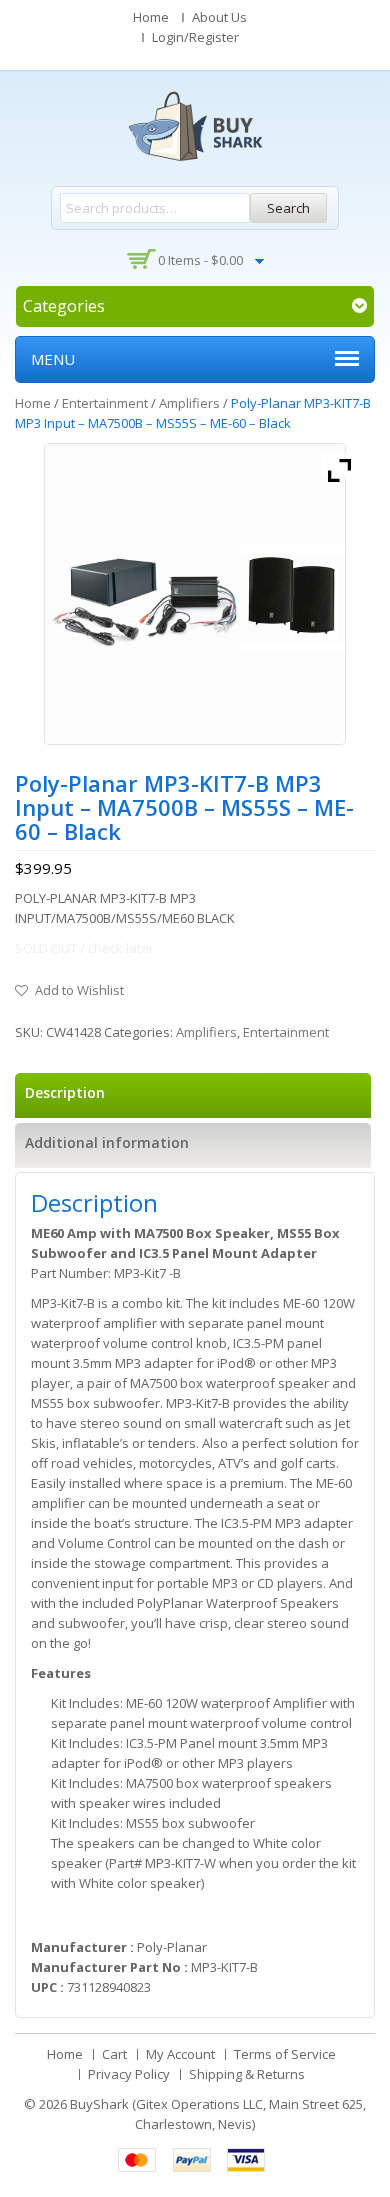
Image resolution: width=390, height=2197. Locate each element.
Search (288, 208)
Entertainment (105, 403)
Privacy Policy (129, 2074)
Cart (114, 2054)
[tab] (193, 1095)
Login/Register (195, 37)
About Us (219, 17)
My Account (180, 2054)
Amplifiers (189, 403)
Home (151, 17)
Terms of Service (285, 2054)
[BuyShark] (195, 126)
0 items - (200, 260)
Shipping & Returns (247, 2074)
